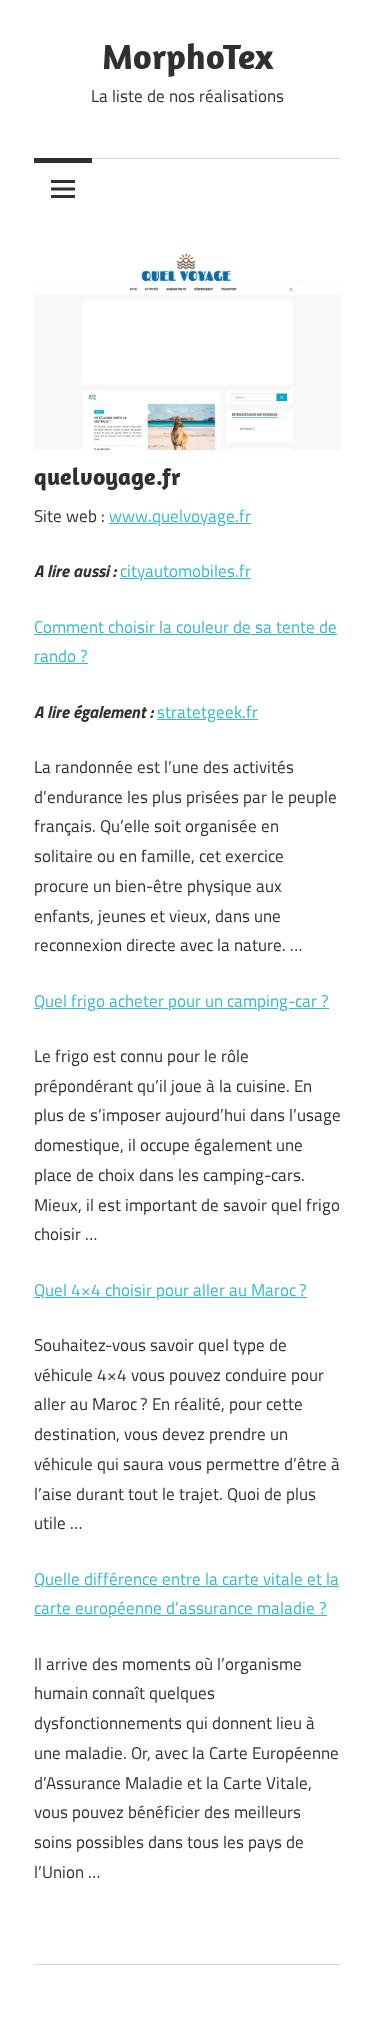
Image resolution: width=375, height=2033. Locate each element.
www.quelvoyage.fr (180, 516)
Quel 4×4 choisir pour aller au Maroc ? (170, 1290)
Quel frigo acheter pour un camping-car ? (181, 1001)
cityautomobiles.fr (185, 571)
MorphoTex (187, 55)
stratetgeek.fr (207, 712)
